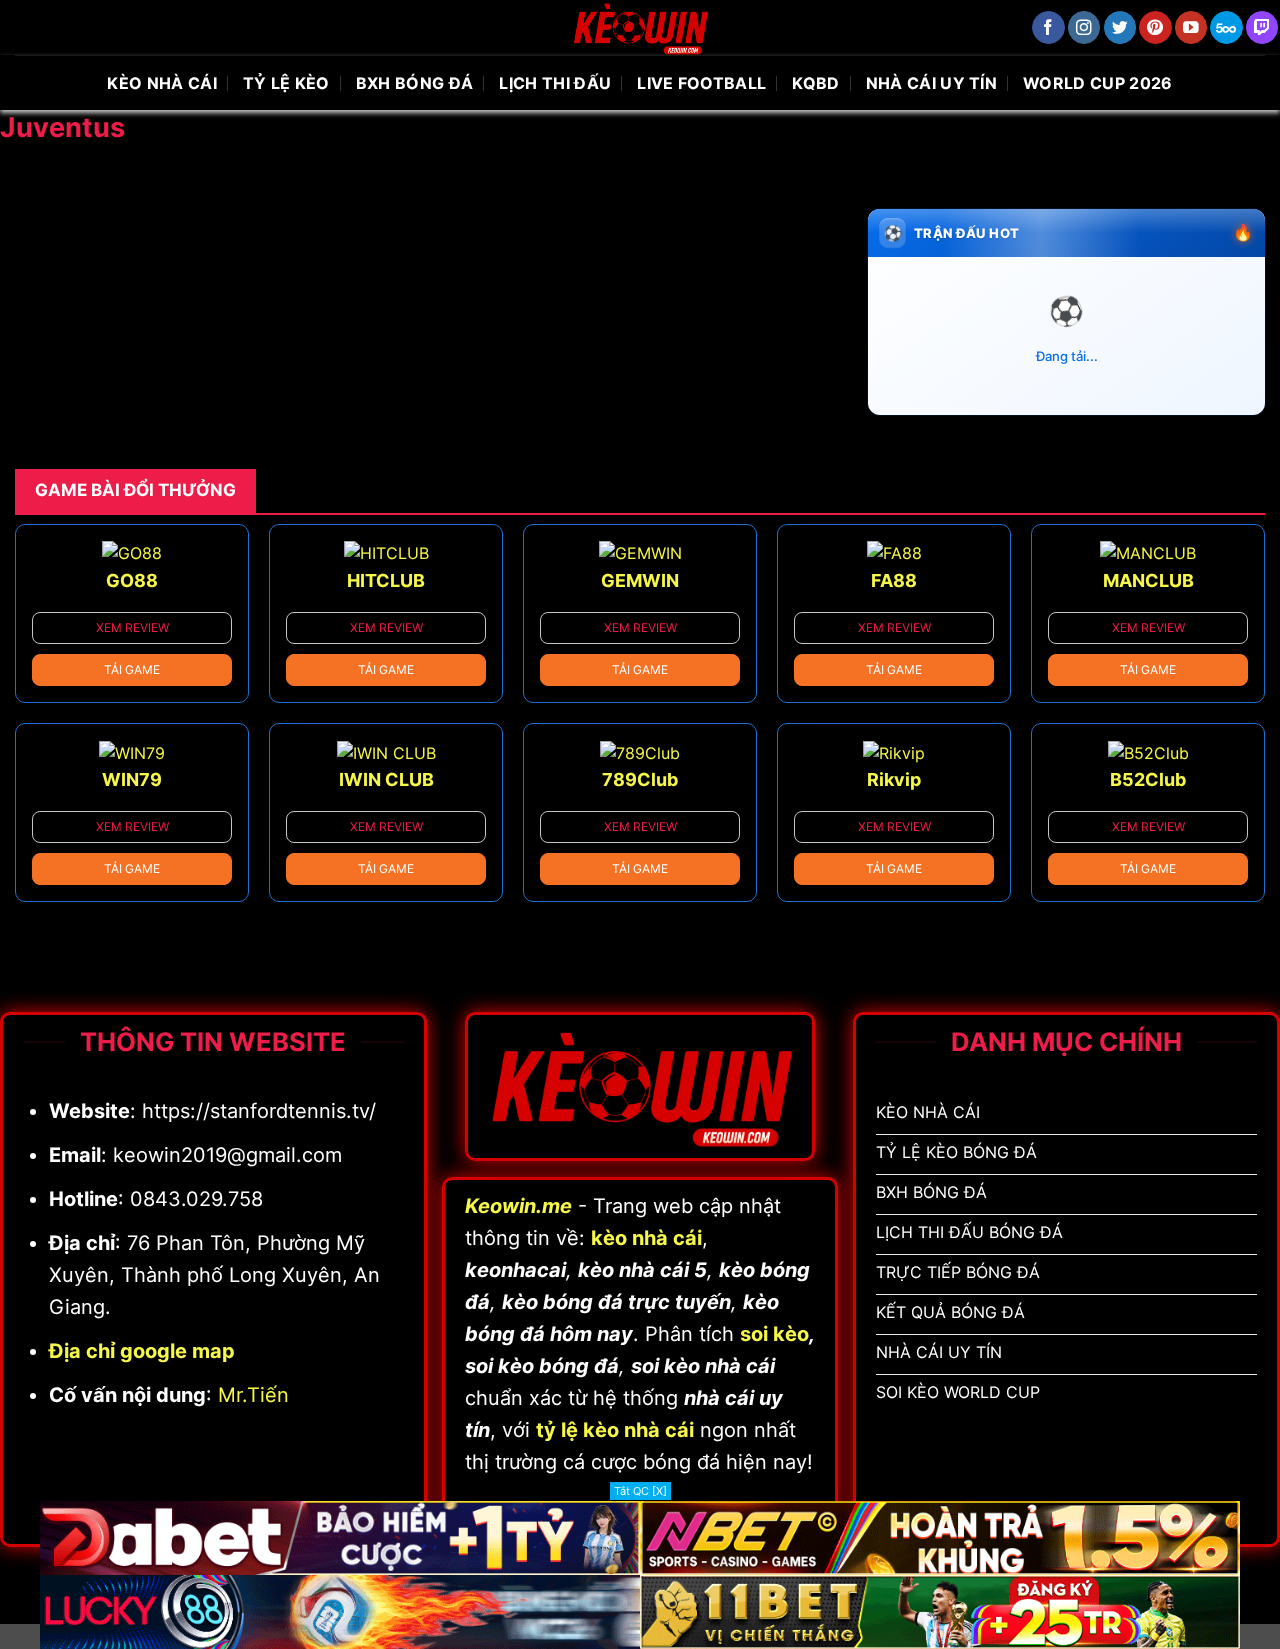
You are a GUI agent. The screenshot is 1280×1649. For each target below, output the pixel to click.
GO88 (132, 580)
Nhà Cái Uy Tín (931, 83)
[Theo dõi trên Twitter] (1120, 27)
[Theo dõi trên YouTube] (1191, 27)
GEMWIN (640, 580)
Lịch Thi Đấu (555, 83)
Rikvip (894, 779)
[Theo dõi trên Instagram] (1084, 27)
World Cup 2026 (1097, 83)
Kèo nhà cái (162, 83)
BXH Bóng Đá (415, 83)
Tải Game (132, 669)
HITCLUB (386, 580)
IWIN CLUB (386, 779)
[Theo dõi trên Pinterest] (1155, 27)
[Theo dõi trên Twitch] (1262, 27)
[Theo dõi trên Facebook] (1048, 27)
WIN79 (132, 779)
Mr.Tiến (253, 1395)
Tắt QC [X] (640, 1491)
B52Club (1148, 779)
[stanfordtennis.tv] (640, 27)
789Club (640, 779)
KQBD (815, 83)
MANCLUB (1148, 580)
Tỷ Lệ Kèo (286, 83)
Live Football (701, 83)
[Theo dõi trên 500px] (1226, 27)
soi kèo (774, 1334)
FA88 (894, 580)
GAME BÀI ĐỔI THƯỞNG (135, 490)
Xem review (132, 627)
